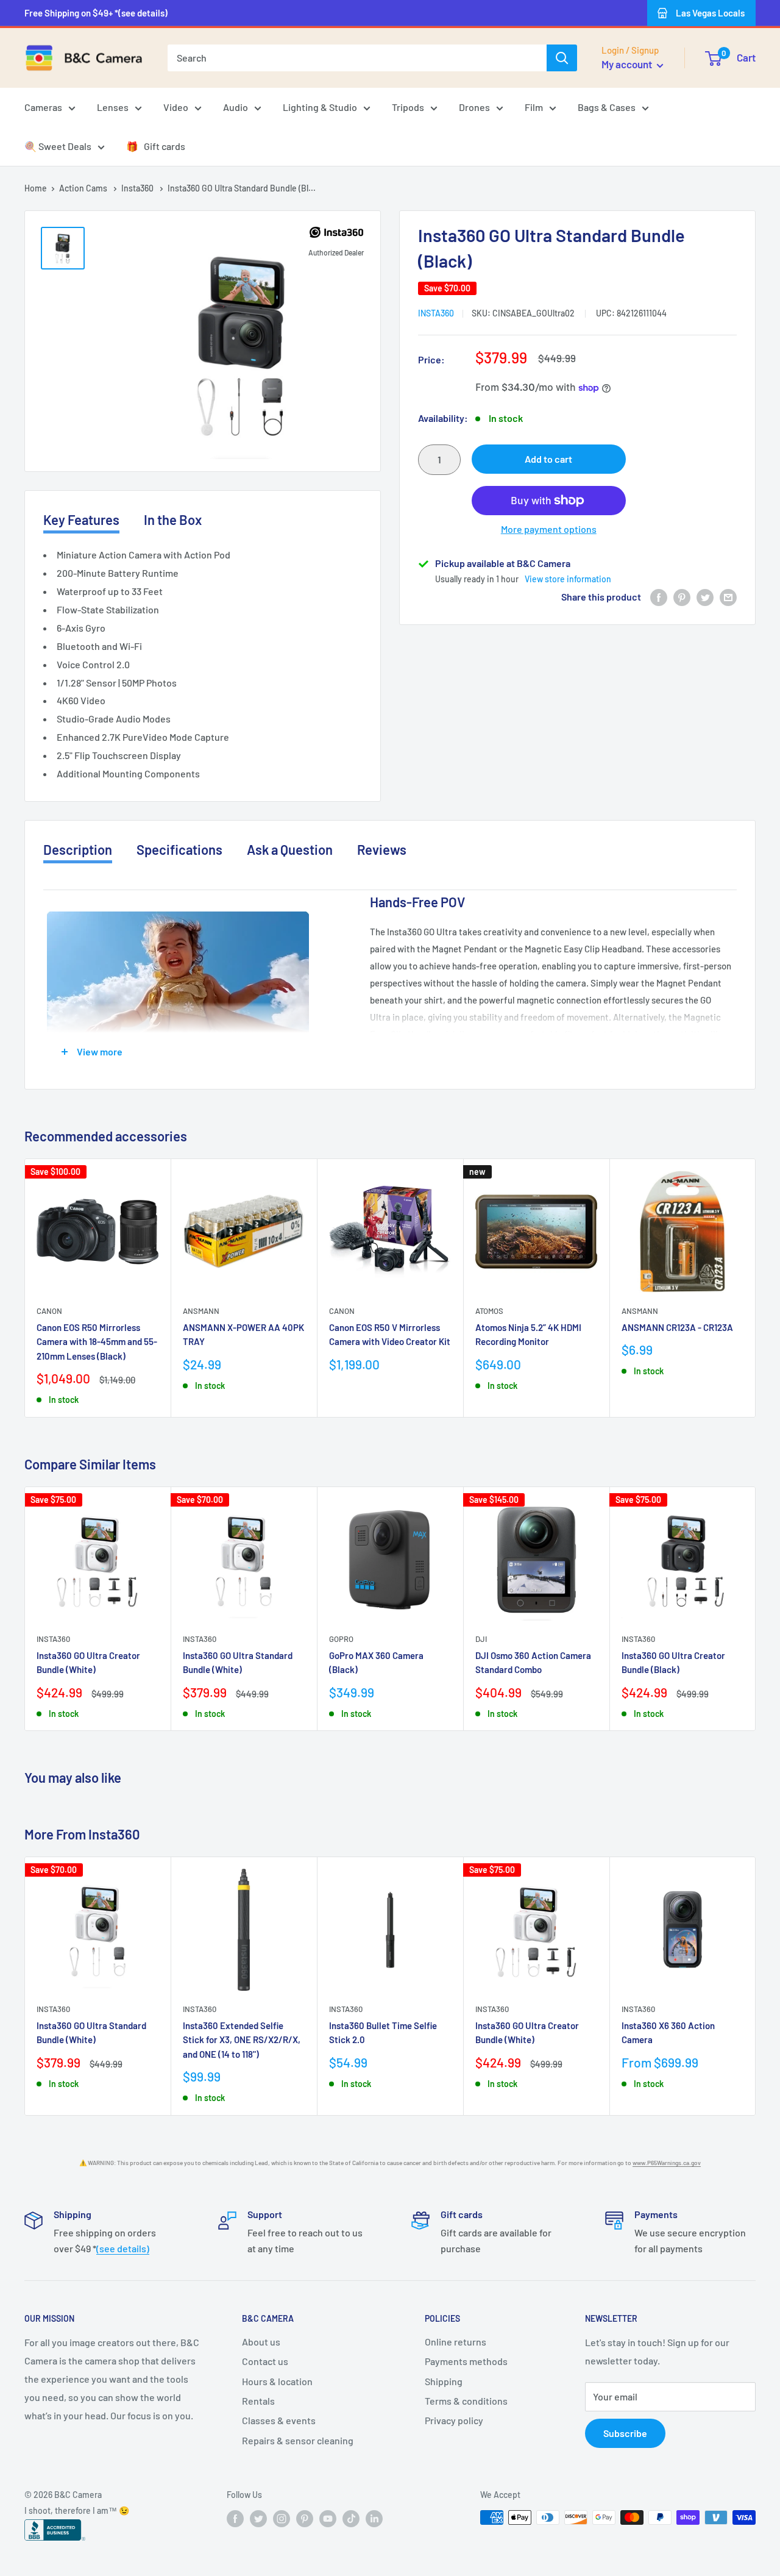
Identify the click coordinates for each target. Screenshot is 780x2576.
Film (534, 107)
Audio (236, 107)
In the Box (173, 519)
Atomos (489, 1311)
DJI (481, 1639)
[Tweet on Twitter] (705, 597)
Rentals (258, 2401)
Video (176, 107)
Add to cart (548, 459)
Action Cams (84, 188)
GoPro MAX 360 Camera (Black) (376, 1662)
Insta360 (138, 188)
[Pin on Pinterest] (682, 597)
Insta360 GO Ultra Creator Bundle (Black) (673, 1662)
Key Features (81, 519)
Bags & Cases (607, 107)
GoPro (341, 1639)
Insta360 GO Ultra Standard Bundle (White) (238, 1662)
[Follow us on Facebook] (235, 2519)
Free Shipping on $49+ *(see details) (96, 13)
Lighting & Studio (320, 107)
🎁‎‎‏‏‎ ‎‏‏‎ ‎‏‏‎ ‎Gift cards (156, 146)
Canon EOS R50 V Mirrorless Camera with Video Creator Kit (390, 1334)
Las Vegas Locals (710, 13)
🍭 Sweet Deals (58, 146)
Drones (474, 107)
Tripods (408, 107)
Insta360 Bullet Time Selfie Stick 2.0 (383, 2032)
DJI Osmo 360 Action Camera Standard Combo (533, 1662)
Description (78, 849)
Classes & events (279, 2420)
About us (261, 2342)
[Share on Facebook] (659, 597)
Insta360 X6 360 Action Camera (668, 2032)
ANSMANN (201, 1311)
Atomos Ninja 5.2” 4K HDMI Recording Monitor (528, 1334)
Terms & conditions (466, 2401)
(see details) (123, 2248)
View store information (568, 579)
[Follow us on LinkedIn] (374, 2519)
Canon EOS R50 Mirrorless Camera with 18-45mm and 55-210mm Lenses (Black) (97, 1342)
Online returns (456, 2342)
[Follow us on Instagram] (282, 2519)
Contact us (265, 2361)
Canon (49, 1311)
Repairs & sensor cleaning (298, 2440)
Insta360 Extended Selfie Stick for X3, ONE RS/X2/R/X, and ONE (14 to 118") (242, 2040)
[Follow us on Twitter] (258, 2519)
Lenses (113, 107)
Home (36, 188)
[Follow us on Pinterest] (305, 2519)
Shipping (444, 2381)
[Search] (562, 58)
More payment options (549, 529)
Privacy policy (454, 2420)
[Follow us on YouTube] (328, 2519)
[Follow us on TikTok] (351, 2519)
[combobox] (357, 58)
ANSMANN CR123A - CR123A (677, 1327)
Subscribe (625, 2433)
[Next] (756, 1288)
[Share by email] (728, 597)
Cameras (43, 107)
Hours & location (277, 2381)
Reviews (382, 849)
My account (628, 64)
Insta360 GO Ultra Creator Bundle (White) (88, 1662)
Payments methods (466, 2361)
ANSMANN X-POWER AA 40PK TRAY (243, 1334)
